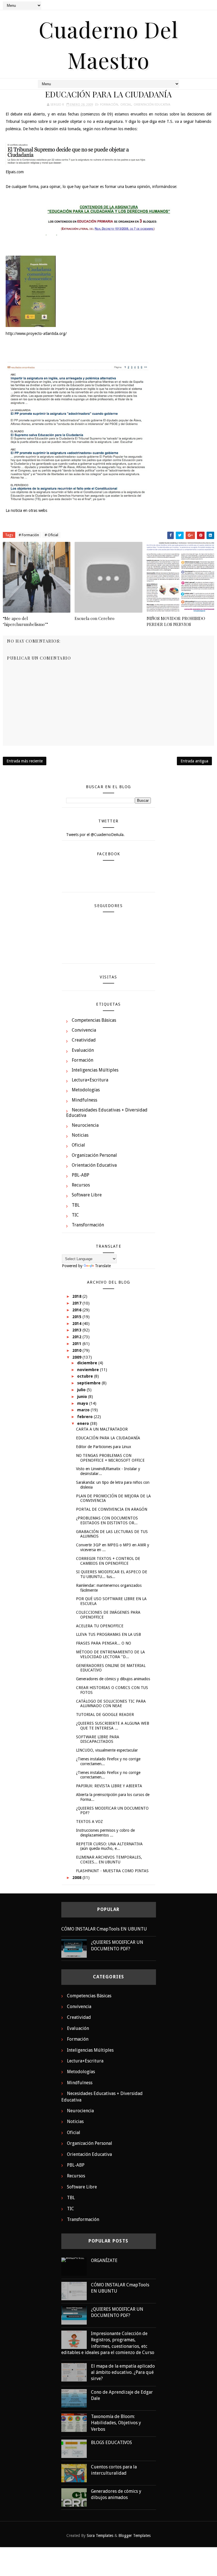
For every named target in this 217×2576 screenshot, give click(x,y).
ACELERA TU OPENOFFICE (100, 1626)
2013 (77, 1330)
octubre (86, 1376)
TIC (75, 1215)
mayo (83, 1403)
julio (82, 1390)
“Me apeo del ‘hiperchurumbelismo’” (25, 621)
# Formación (29, 535)
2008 (77, 1878)
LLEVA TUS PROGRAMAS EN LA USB (108, 1634)
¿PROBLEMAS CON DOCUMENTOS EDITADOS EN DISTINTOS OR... (107, 1520)
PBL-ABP (81, 1175)
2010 (77, 1350)
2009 (77, 1357)
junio (83, 1397)
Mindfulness (84, 1100)
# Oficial (51, 535)
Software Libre (87, 1195)
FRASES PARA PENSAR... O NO (104, 1643)
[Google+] (209, 6)
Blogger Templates (134, 2536)
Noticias (80, 1135)
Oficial (126, 105)
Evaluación (83, 1050)
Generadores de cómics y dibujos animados (113, 1679)
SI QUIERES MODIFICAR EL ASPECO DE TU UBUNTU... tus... (112, 1574)
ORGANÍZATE (104, 2260)
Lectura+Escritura (90, 1080)
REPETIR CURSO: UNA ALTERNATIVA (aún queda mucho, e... (109, 1846)
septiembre (89, 1383)
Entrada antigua (194, 761)
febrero (85, 1417)
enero (84, 1423)
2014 (77, 1324)
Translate (103, 1266)
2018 (77, 1296)
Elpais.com (15, 172)
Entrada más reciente (25, 761)
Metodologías (86, 1090)
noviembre (89, 1370)
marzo (84, 1410)
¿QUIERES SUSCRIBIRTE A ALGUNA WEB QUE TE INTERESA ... (113, 1726)
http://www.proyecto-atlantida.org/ (36, 334)
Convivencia (84, 1030)
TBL (76, 1205)
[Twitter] (199, 6)
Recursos (81, 1185)
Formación (109, 105)
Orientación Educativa (152, 105)
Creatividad (84, 1040)
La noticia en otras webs (26, 510)
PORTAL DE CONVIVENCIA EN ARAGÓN (112, 1509)
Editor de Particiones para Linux (104, 1447)
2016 (77, 1310)
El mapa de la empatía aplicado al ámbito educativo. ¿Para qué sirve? (123, 2372)
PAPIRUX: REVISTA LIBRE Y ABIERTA (109, 1786)
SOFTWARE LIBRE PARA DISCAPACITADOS (98, 1739)
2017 (77, 1303)
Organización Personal (94, 1155)
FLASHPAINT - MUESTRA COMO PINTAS (112, 1871)
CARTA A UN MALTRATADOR (102, 1429)
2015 (77, 1317)
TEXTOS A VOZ (89, 1822)
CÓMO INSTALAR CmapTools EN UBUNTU (104, 1929)
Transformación (88, 1225)
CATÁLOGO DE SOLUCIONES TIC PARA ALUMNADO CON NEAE (111, 1704)
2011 (77, 1344)
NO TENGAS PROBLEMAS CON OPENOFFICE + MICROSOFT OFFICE (110, 1458)
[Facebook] (189, 6)
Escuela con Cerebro (95, 618)
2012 (77, 1337)
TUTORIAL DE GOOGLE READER (105, 1715)
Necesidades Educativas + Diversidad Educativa (107, 1113)
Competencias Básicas (94, 1020)
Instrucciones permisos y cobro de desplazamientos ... (105, 1833)
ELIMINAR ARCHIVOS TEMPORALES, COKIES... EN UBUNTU (109, 1860)
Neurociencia (85, 1125)
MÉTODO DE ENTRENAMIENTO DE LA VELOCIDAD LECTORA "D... (110, 1654)
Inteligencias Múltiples (95, 1070)
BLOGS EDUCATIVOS (111, 2443)
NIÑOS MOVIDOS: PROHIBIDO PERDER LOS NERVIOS (176, 621)
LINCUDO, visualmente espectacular (107, 1750)
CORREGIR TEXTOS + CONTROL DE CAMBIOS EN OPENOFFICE (108, 1561)
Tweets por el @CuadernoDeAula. (95, 835)
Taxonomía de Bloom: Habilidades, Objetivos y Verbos (116, 2423)
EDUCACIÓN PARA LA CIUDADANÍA (108, 1438)
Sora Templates (100, 2536)
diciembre (88, 1363)
